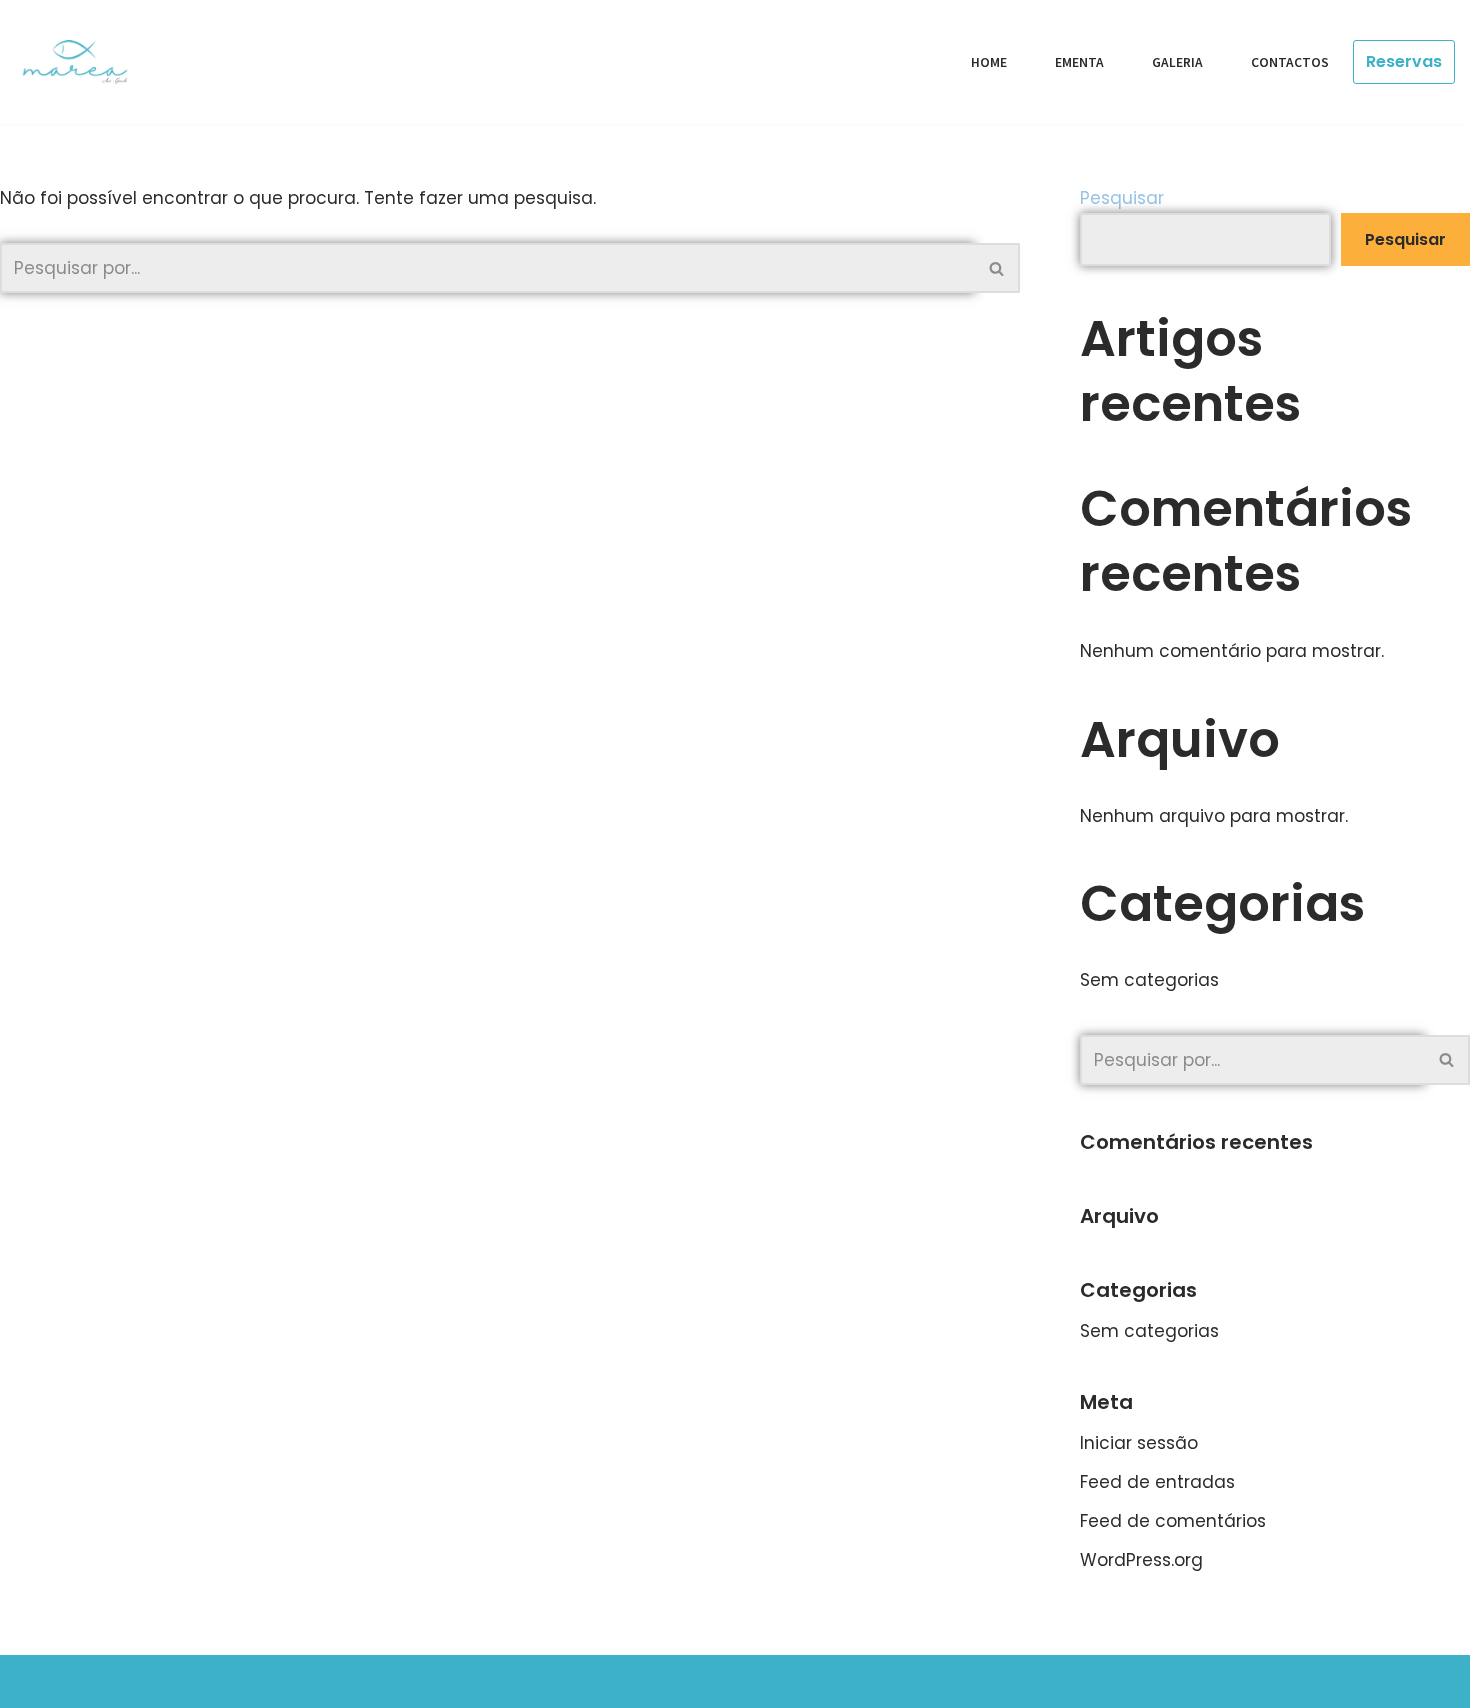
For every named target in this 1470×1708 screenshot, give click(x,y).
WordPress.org (1141, 1560)
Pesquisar (1122, 198)
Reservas (1404, 61)
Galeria (1177, 62)
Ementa (1079, 62)
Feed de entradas (1157, 1482)
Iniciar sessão (1139, 1443)
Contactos (1290, 62)
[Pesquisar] (997, 268)
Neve (37, 1681)
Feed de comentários (1173, 1521)
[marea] (82, 62)
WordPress (227, 1681)
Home (989, 62)
